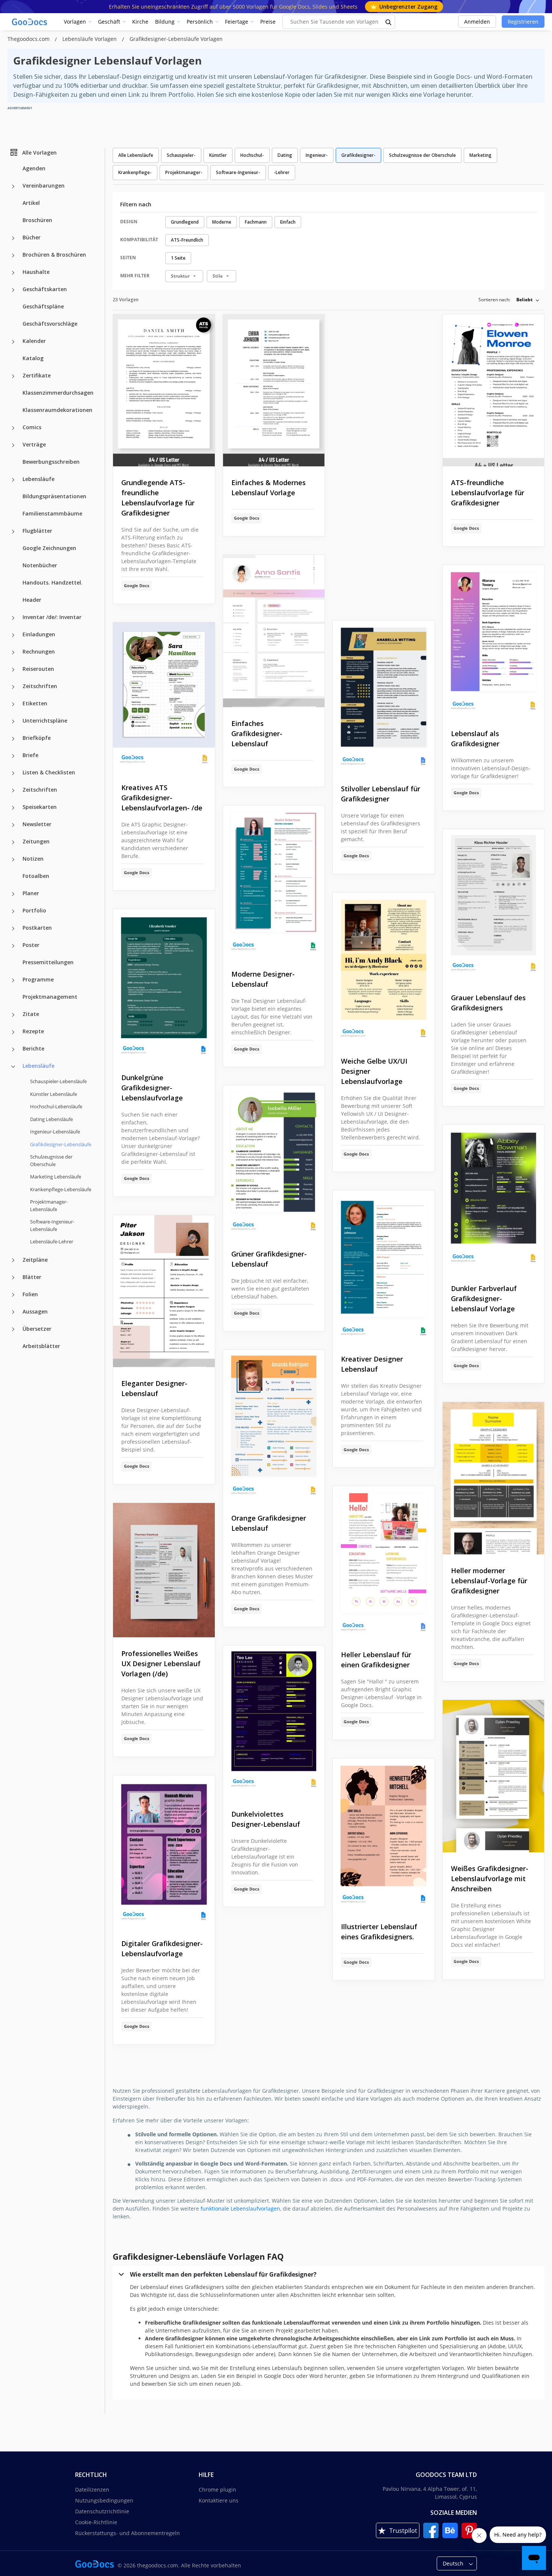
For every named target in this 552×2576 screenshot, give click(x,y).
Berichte (33, 1048)
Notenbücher (40, 565)
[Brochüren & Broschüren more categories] (13, 255)
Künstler (218, 155)
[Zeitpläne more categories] (13, 1260)
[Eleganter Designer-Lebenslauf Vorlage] (164, 1291)
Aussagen (35, 1311)
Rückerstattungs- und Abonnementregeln (127, 2533)
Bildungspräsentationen (54, 496)
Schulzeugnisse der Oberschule (51, 1160)
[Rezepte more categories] (13, 1032)
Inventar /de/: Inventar (52, 617)
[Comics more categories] (13, 428)
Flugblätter (37, 531)
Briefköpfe (37, 738)
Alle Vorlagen (39, 152)
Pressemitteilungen (48, 962)
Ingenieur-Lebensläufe (55, 1132)
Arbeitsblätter (41, 1346)
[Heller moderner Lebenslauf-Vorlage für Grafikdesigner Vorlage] (494, 1478)
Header (32, 600)
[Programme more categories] (13, 980)
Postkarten (37, 928)
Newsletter (37, 824)
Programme (38, 979)
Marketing (480, 155)
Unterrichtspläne (45, 721)
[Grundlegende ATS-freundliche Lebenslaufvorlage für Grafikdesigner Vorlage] (164, 391)
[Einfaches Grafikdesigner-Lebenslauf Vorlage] (274, 631)
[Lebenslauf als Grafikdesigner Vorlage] (494, 641)
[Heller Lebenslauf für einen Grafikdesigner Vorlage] (384, 1562)
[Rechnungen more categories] (13, 652)
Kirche (140, 22)
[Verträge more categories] (13, 445)
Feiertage (237, 22)
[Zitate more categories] (13, 1015)
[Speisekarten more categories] (13, 808)
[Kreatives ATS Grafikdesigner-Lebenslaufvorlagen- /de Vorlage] (164, 697)
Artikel (31, 203)
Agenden (34, 168)
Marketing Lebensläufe (56, 1177)
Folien (30, 1294)
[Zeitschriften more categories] (13, 687)
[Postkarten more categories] (13, 929)
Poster (31, 945)
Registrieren (523, 22)
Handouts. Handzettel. (53, 582)
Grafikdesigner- (358, 155)
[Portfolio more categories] (13, 911)
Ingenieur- (317, 155)
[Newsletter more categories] (13, 825)
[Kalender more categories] (13, 342)
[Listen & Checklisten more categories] (13, 773)
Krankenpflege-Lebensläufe (61, 1189)
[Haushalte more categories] (13, 273)
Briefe (30, 755)
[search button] (389, 22)
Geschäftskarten (45, 289)
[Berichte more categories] (13, 1049)
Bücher (32, 237)
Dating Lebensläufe (51, 1119)
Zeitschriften (40, 686)
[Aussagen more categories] (13, 1312)
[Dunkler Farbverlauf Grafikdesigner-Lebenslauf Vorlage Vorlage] (494, 1198)
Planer (31, 893)
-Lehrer (282, 172)
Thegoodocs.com (29, 39)
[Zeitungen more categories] (13, 842)
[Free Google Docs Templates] (30, 22)
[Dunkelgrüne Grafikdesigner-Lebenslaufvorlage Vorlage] (164, 985)
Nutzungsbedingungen (104, 2500)
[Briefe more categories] (13, 756)
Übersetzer (37, 1328)
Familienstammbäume (52, 513)
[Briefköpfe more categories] (13, 739)
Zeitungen (36, 841)
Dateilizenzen (92, 2490)
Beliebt (524, 300)
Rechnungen (39, 652)
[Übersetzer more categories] (13, 1329)
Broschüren (37, 220)
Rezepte (33, 1031)
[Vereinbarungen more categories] (13, 186)
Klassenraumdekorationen (57, 410)
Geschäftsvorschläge (50, 324)
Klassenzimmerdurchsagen (58, 393)
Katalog (33, 358)
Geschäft (109, 22)
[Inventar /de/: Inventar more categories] (13, 618)
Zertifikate (37, 375)
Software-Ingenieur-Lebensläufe (52, 1225)
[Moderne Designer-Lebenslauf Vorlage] (274, 882)
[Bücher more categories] (13, 238)
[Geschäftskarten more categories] (13, 290)
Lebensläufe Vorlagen (90, 39)
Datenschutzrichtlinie (102, 2511)
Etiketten (35, 703)
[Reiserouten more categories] (13, 670)
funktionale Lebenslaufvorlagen (240, 2209)
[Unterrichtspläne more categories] (13, 721)
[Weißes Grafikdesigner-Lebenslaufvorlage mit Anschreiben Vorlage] (494, 1776)
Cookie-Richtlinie (96, 2522)
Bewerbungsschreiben (51, 462)
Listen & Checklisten (49, 772)
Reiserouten (38, 669)
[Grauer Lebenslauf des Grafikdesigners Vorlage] (494, 905)
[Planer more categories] (13, 894)
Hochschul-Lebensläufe (56, 1106)
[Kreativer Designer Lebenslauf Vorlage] (384, 1267)
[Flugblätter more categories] (13, 532)
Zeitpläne (35, 1259)
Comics (32, 427)
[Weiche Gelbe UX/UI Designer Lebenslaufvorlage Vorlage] (384, 969)
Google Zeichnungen (49, 548)
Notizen (33, 859)
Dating (285, 155)
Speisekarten (40, 807)
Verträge (34, 444)
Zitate (31, 1014)
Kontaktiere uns (219, 2500)
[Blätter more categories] (13, 1277)
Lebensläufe (38, 479)
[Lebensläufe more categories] (13, 480)
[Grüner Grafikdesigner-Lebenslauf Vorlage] (274, 1162)
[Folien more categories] (13, 1295)
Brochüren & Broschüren (54, 255)
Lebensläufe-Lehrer (52, 1241)
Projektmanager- (184, 172)
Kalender (34, 341)
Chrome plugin (217, 2490)
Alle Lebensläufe (136, 155)
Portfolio (34, 910)
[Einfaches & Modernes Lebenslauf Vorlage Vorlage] (274, 391)
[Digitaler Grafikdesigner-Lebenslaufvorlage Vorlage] (164, 1852)
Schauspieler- (181, 155)
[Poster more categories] (13, 946)
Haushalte (36, 272)
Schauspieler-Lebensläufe (58, 1081)
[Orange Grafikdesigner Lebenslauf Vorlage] (274, 1426)
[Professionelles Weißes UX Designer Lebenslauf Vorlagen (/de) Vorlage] (164, 1570)
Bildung (165, 22)
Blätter (32, 1277)
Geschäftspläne (43, 306)
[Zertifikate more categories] (13, 376)
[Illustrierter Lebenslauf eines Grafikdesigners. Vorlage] (384, 1835)
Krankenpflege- (135, 172)
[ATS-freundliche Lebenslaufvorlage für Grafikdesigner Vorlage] (494, 391)
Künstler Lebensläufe (54, 1094)
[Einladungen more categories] (13, 635)
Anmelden (477, 22)
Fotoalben (36, 876)
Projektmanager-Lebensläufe (49, 1205)
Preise (268, 22)
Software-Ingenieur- (238, 172)
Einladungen (39, 634)
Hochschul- (252, 155)
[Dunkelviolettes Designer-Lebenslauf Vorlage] (274, 1722)
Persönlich (200, 22)
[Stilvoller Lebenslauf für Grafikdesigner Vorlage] (384, 697)
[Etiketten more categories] (13, 704)
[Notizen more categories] (13, 860)
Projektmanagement (50, 997)
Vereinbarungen (44, 186)
